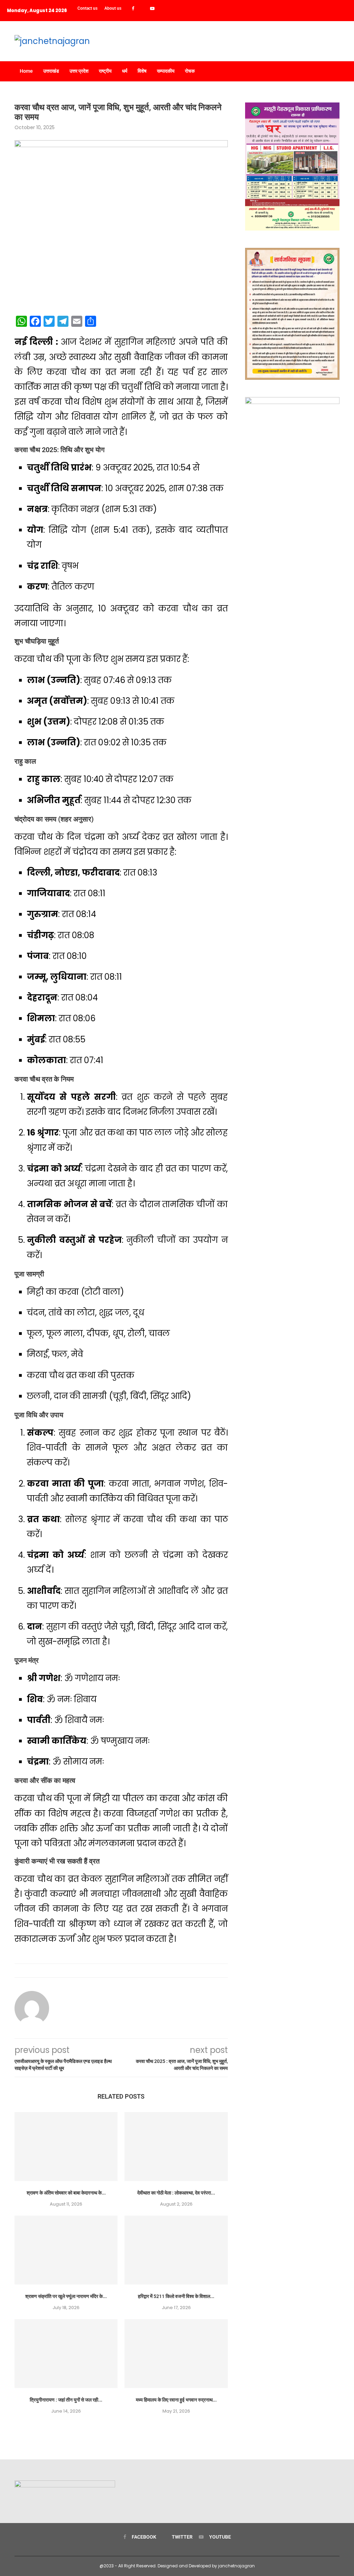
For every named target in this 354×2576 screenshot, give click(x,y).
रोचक (190, 71)
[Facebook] (133, 9)
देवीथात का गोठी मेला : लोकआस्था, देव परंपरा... (176, 2193)
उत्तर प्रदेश (79, 71)
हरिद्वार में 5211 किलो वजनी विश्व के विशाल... (176, 2296)
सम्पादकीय (166, 71)
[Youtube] (152, 9)
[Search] (336, 71)
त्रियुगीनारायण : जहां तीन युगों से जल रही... (66, 2400)
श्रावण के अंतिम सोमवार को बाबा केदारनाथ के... (66, 2193)
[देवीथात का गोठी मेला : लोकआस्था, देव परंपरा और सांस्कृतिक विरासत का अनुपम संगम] (176, 2147)
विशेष (142, 71)
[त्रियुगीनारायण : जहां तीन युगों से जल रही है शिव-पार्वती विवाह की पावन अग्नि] (66, 2354)
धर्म (125, 71)
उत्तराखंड (51, 71)
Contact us (87, 8)
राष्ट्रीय (105, 71)
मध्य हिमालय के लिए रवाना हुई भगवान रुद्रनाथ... (176, 2400)
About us (113, 8)
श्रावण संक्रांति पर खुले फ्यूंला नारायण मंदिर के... (66, 2296)
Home (26, 71)
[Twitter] (142, 9)
